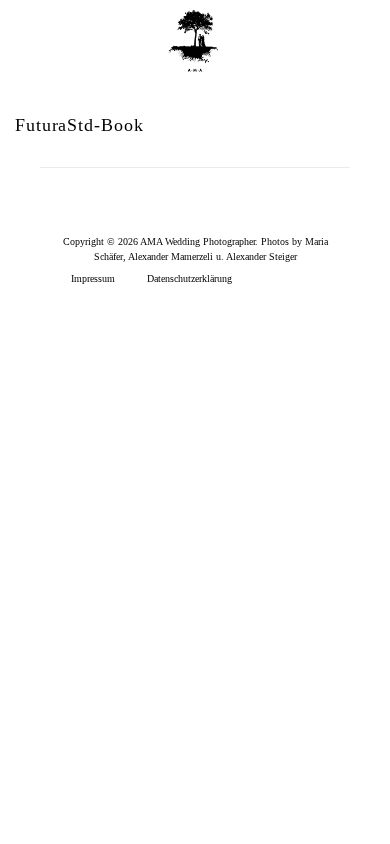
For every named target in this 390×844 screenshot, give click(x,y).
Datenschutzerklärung (189, 278)
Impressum (93, 278)
